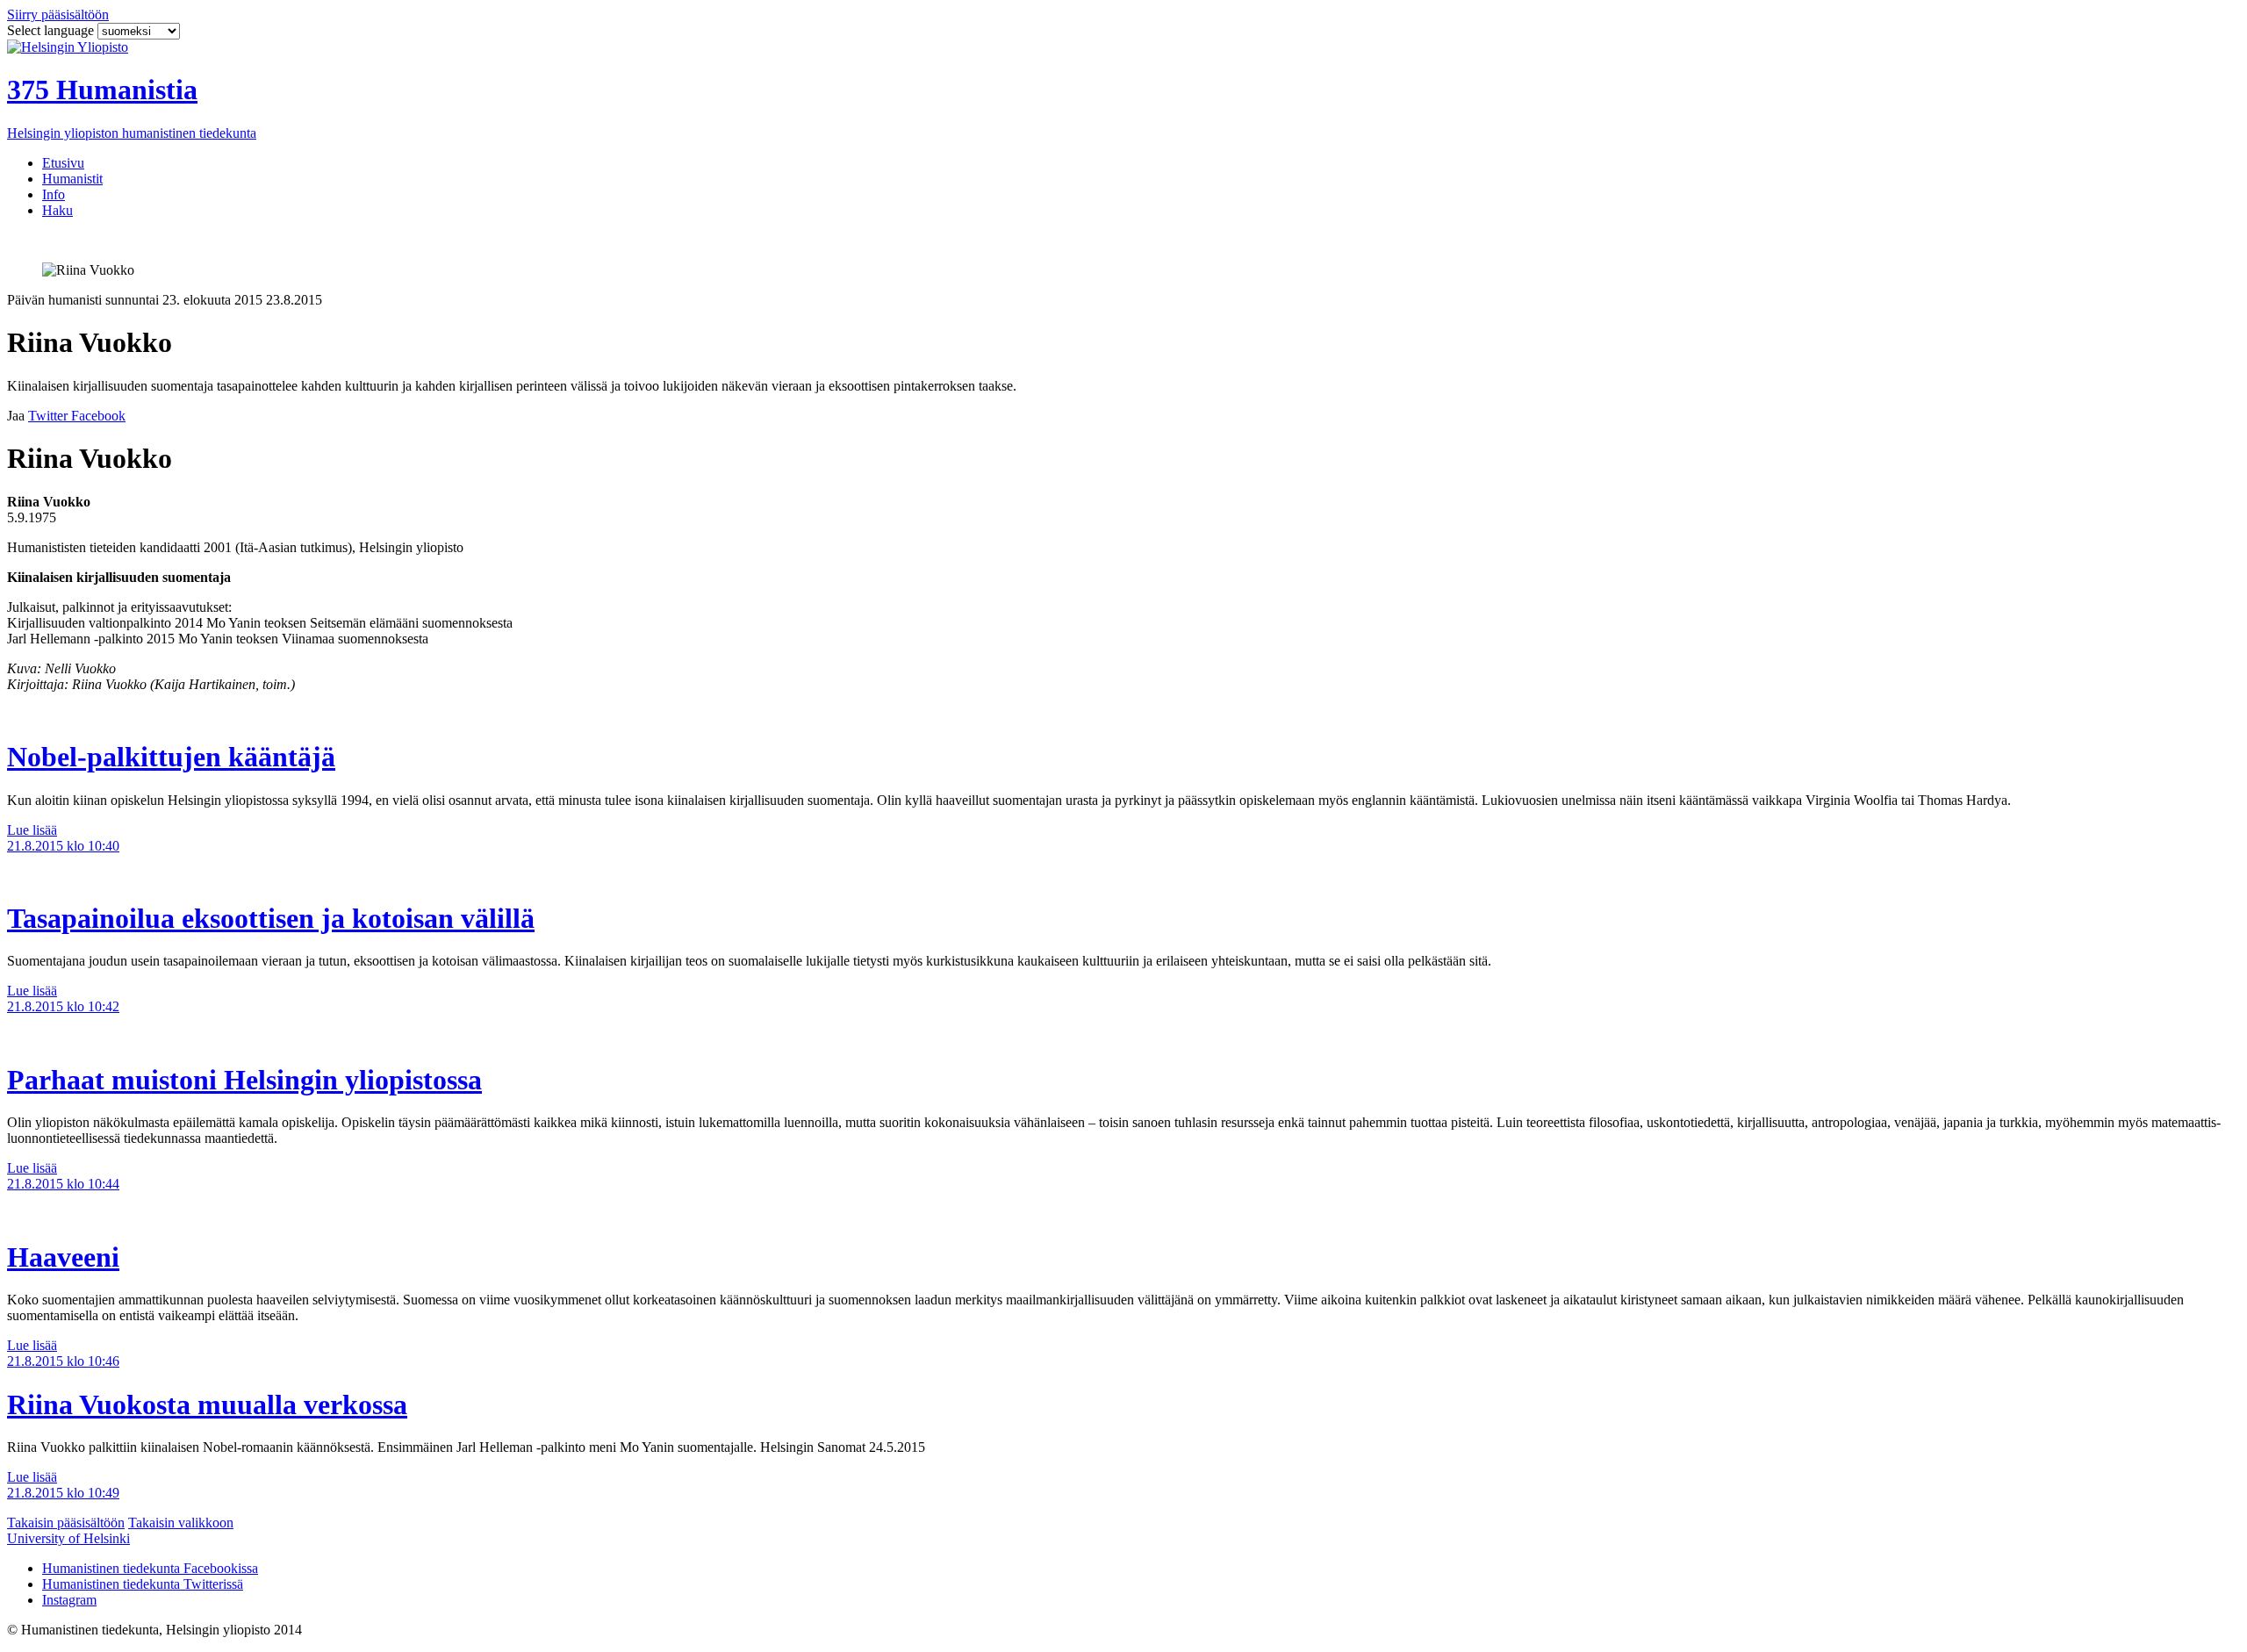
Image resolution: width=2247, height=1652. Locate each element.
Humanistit (72, 179)
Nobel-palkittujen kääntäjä (171, 757)
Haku (57, 210)
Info (54, 194)
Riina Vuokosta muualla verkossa (207, 1404)
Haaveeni (63, 1257)
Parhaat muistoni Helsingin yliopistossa (244, 1080)
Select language (52, 30)
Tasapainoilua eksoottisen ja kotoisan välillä (271, 918)
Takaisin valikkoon (181, 1523)
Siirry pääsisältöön (58, 14)
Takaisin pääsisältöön (66, 1523)
